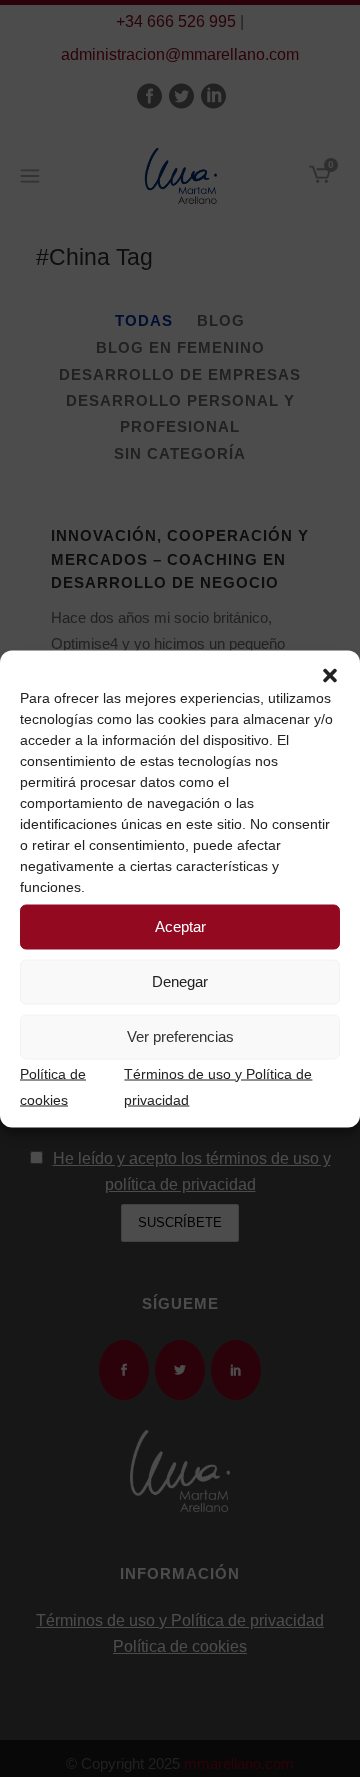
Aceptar (180, 926)
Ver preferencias (180, 1036)
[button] (330, 675)
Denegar (180, 981)
